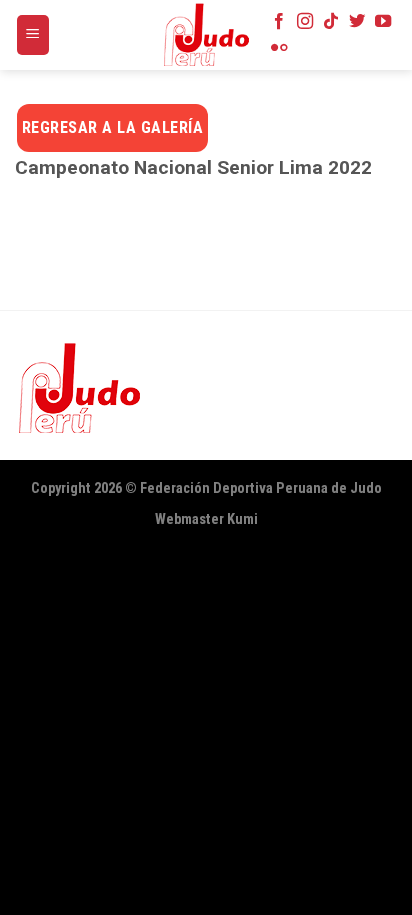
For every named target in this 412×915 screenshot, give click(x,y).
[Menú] (33, 35)
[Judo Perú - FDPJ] (206, 35)
